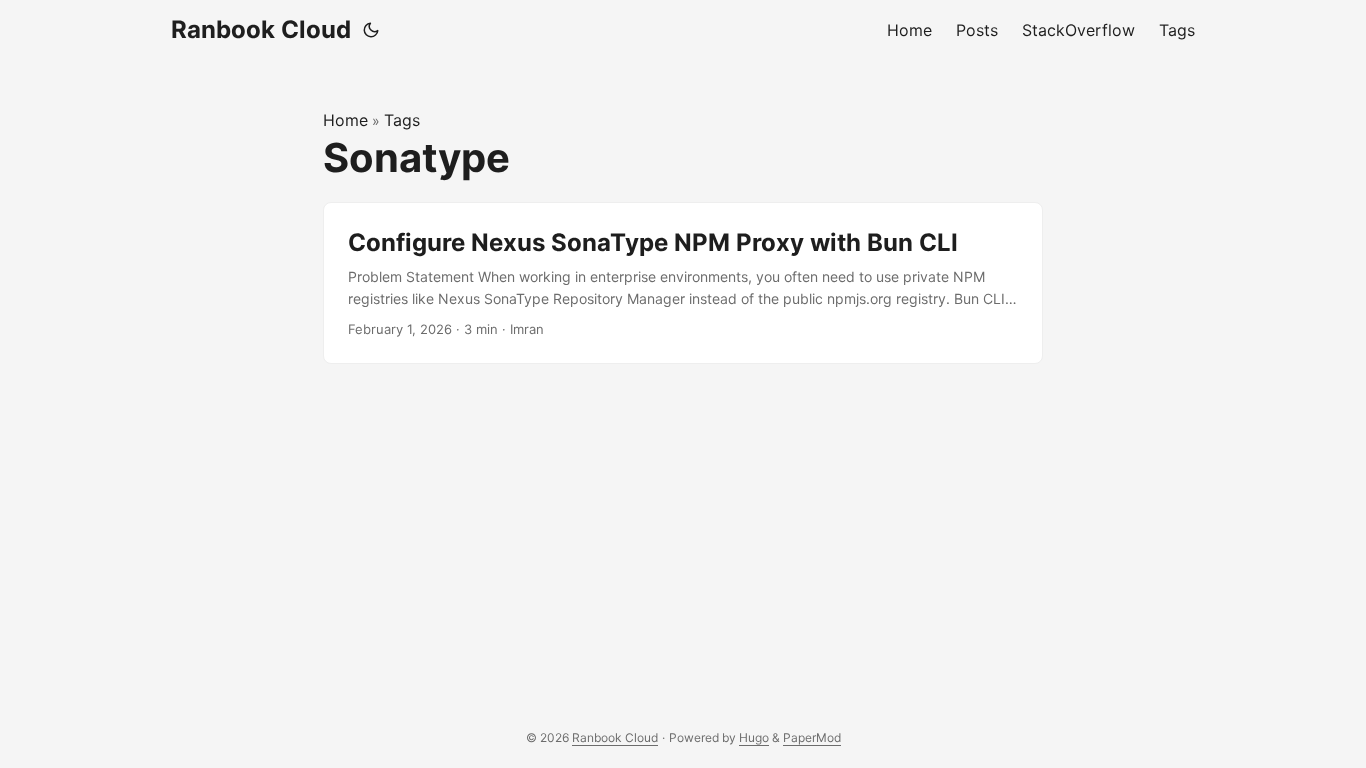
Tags (402, 120)
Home (345, 120)
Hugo (754, 737)
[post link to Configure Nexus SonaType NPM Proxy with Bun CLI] (683, 283)
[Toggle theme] (371, 30)
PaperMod (812, 737)
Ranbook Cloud (261, 29)
